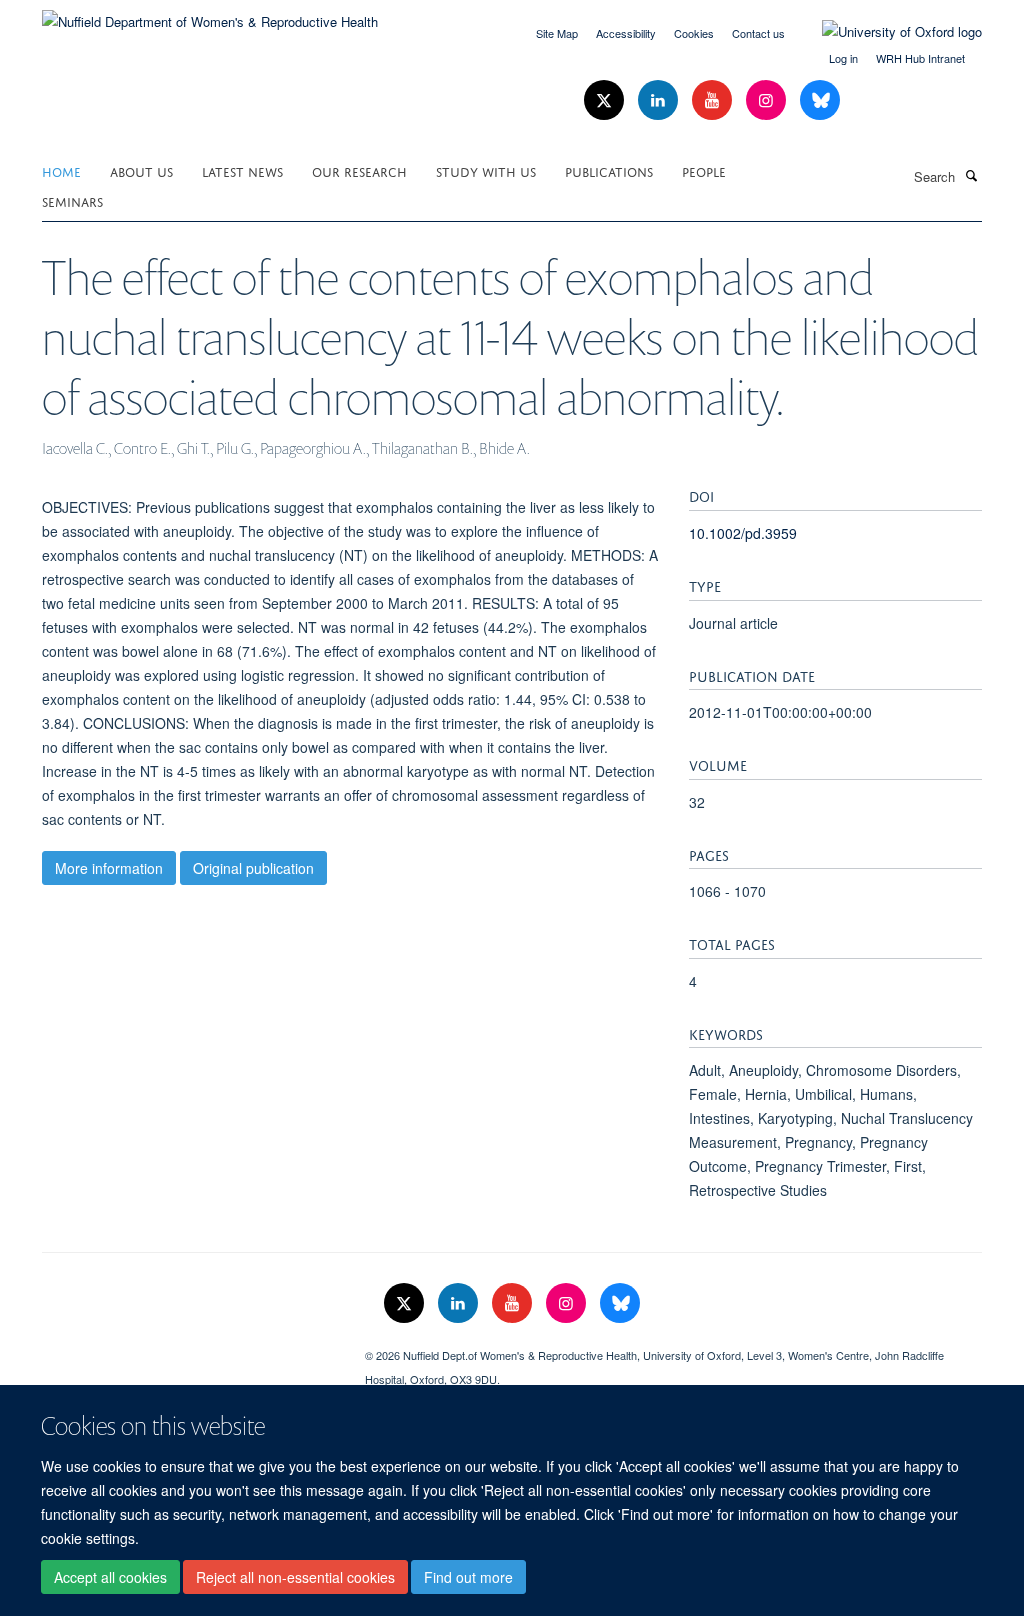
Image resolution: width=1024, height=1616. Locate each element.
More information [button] (109, 868)
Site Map (557, 33)
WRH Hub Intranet (920, 58)
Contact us (758, 33)
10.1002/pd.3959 (743, 533)
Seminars (72, 200)
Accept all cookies (110, 1577)
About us (141, 170)
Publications (609, 170)
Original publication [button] (253, 868)
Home (61, 170)
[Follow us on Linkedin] (660, 100)
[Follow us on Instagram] (768, 100)
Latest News (242, 170)
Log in (843, 58)
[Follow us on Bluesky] (820, 100)
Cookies (694, 33)
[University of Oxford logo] (887, 32)
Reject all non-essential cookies (295, 1577)
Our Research (359, 170)
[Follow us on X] (606, 100)
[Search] (971, 175)
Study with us (486, 170)
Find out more (468, 1577)
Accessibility (626, 33)
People (704, 170)
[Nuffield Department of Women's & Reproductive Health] (210, 14)
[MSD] (188, 1348)
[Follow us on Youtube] (714, 100)
